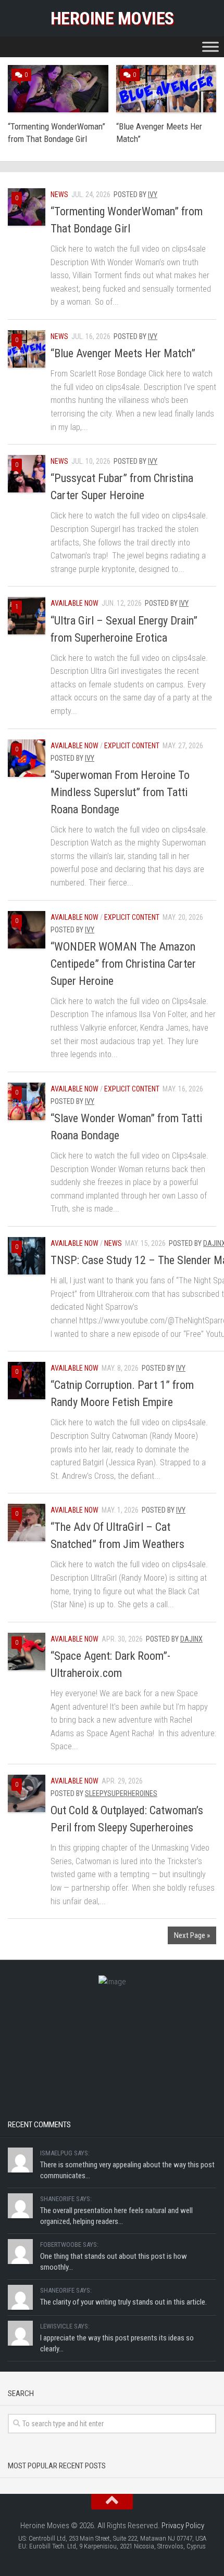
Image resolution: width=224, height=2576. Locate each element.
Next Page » (192, 1935)
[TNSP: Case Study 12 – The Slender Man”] (27, 1256)
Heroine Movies (112, 18)
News (59, 194)
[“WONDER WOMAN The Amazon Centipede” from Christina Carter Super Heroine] (27, 930)
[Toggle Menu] (210, 47)
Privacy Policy (183, 2526)
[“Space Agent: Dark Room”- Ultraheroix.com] (27, 1651)
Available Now (74, 603)
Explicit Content (132, 746)
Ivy (153, 194)
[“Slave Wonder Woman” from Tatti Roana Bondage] (27, 1101)
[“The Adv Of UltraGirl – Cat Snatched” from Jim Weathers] (27, 1523)
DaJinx (191, 1639)
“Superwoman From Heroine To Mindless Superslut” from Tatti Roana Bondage (120, 792)
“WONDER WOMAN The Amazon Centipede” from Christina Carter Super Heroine (123, 964)
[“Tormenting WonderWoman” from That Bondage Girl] (27, 207)
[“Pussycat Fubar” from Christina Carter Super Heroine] (27, 474)
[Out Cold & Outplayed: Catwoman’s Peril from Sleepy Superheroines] (27, 1793)
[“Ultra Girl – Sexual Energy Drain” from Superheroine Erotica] (27, 616)
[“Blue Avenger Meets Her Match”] (27, 349)
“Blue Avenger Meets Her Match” (123, 353)
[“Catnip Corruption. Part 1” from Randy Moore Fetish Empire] (27, 1381)
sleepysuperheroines (121, 1793)
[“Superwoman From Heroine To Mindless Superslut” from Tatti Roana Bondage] (27, 758)
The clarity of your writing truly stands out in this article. (123, 2302)
